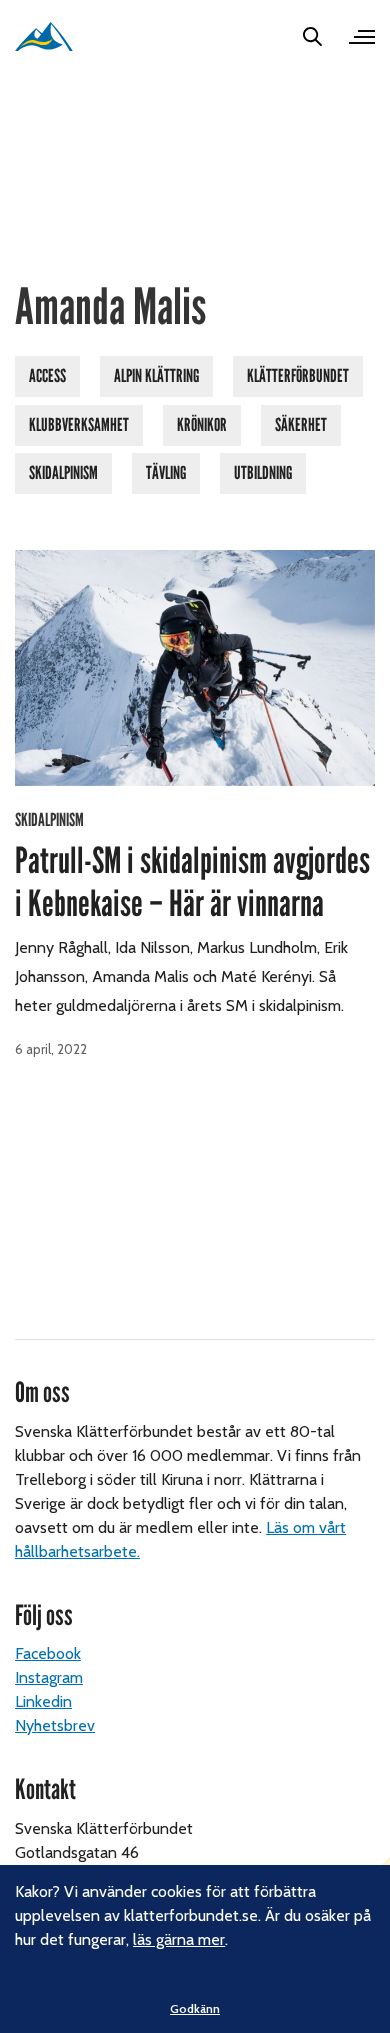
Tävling (166, 473)
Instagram (49, 1677)
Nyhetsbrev (55, 1725)
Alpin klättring (156, 376)
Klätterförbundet (298, 376)
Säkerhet (301, 425)
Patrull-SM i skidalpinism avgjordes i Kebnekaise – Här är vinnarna (192, 882)
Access (47, 376)
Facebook (48, 1653)
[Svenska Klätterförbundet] (44, 36)
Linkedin (43, 1701)
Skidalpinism (63, 473)
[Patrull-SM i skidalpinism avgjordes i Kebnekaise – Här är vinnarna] (195, 668)
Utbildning (263, 473)
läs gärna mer (179, 1939)
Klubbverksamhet (79, 425)
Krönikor (202, 425)
